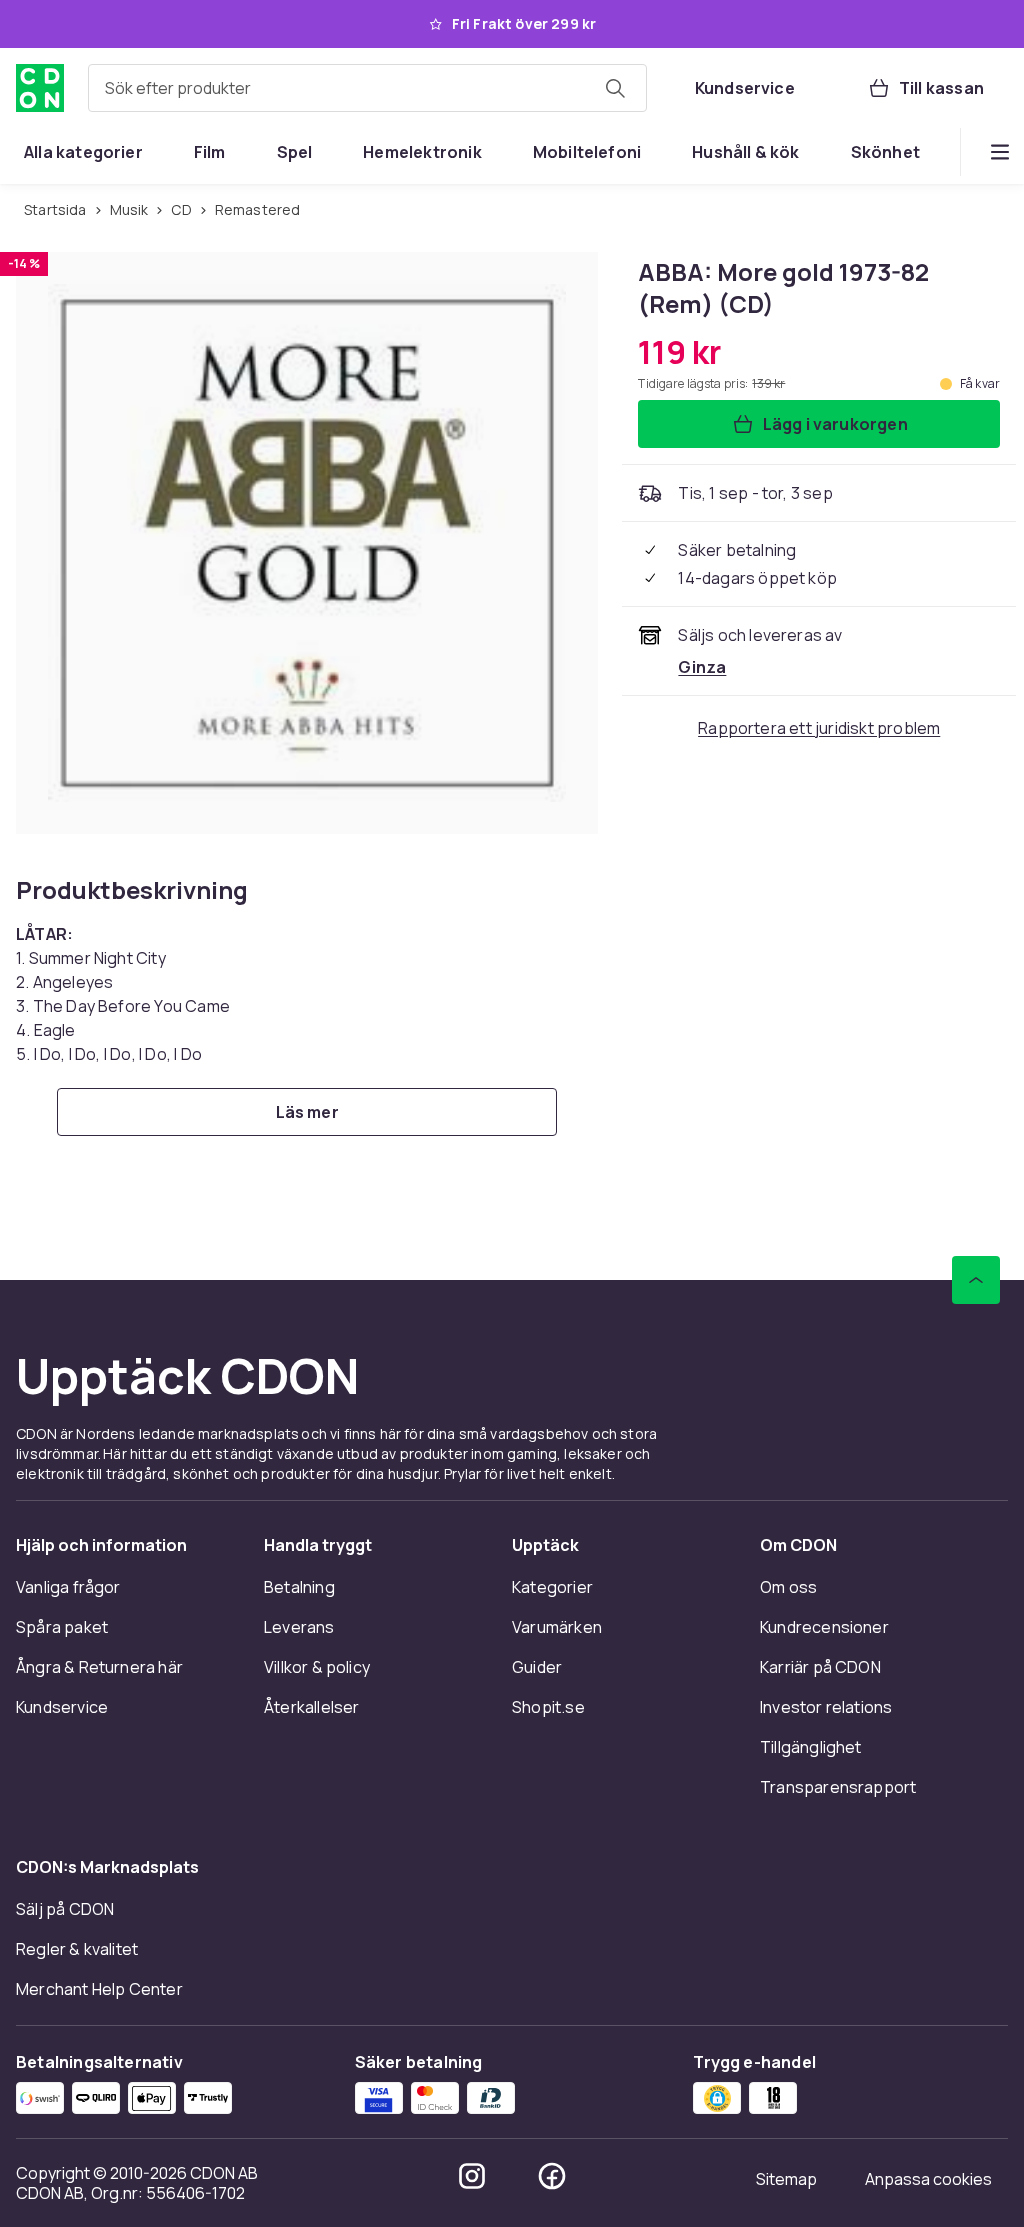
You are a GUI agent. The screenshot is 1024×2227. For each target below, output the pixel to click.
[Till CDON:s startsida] (40, 88)
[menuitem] (83, 152)
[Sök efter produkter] (615, 88)
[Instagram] (472, 2176)
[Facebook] (552, 2176)
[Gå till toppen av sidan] (976, 1280)
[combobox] (367, 88)
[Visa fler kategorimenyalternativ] (1000, 152)
